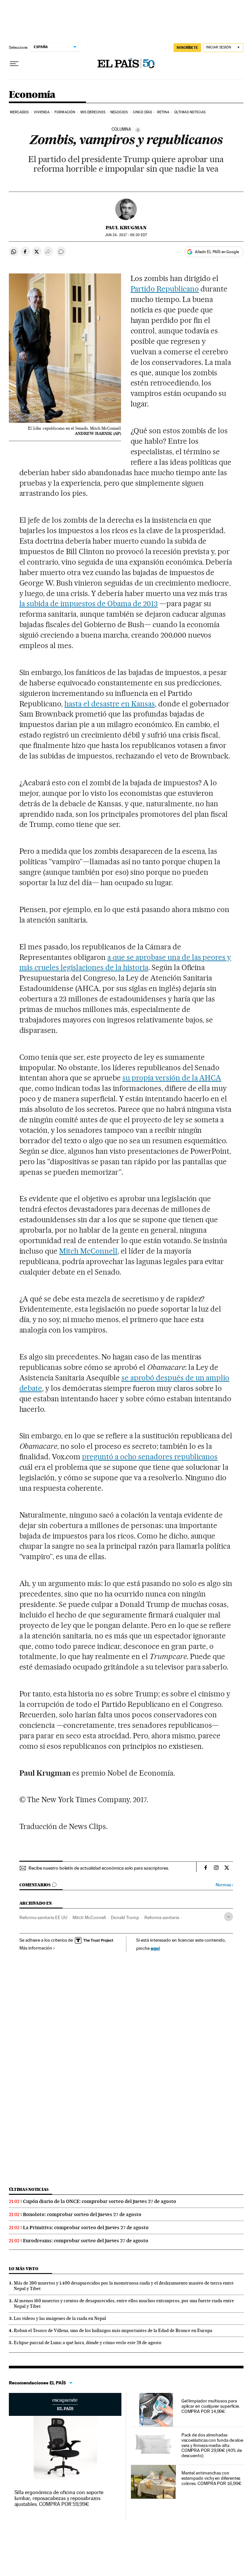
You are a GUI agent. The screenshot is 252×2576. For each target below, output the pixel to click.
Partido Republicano (165, 289)
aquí (155, 1948)
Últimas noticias (29, 2189)
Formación (65, 112)
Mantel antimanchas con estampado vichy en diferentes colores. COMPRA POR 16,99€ (211, 2478)
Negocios (119, 112)
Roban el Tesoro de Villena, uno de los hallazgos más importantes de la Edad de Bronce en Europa (113, 2330)
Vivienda (42, 112)
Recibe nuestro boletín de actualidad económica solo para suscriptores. (99, 1868)
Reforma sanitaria (162, 1917)
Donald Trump (125, 1917)
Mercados (19, 112)
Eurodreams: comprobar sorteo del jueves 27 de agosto (86, 2241)
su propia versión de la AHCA (172, 1078)
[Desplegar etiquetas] (229, 1917)
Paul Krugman (126, 228)
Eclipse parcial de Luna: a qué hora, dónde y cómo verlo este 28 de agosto (88, 2343)
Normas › (224, 1885)
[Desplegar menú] (14, 64)
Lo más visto (24, 2269)
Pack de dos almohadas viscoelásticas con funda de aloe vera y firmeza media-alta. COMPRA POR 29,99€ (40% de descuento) (212, 2445)
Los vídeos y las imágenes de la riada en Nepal (60, 2318)
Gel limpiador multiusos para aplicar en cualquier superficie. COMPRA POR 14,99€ (211, 2406)
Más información (36, 1948)
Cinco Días (143, 112)
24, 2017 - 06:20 (126, 235)
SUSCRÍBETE (187, 47)
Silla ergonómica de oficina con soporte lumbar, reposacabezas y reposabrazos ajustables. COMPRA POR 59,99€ (59, 2498)
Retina (163, 112)
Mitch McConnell (88, 1251)
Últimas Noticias (190, 112)
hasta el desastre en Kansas (110, 704)
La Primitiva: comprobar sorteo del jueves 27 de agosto (86, 2228)
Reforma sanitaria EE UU (43, 1917)
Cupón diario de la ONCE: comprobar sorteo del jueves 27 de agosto (100, 2201)
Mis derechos (93, 112)
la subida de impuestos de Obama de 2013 (89, 604)
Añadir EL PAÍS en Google (217, 252)
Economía (32, 95)
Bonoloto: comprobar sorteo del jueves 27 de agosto (82, 2214)
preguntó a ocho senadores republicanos (150, 1457)
